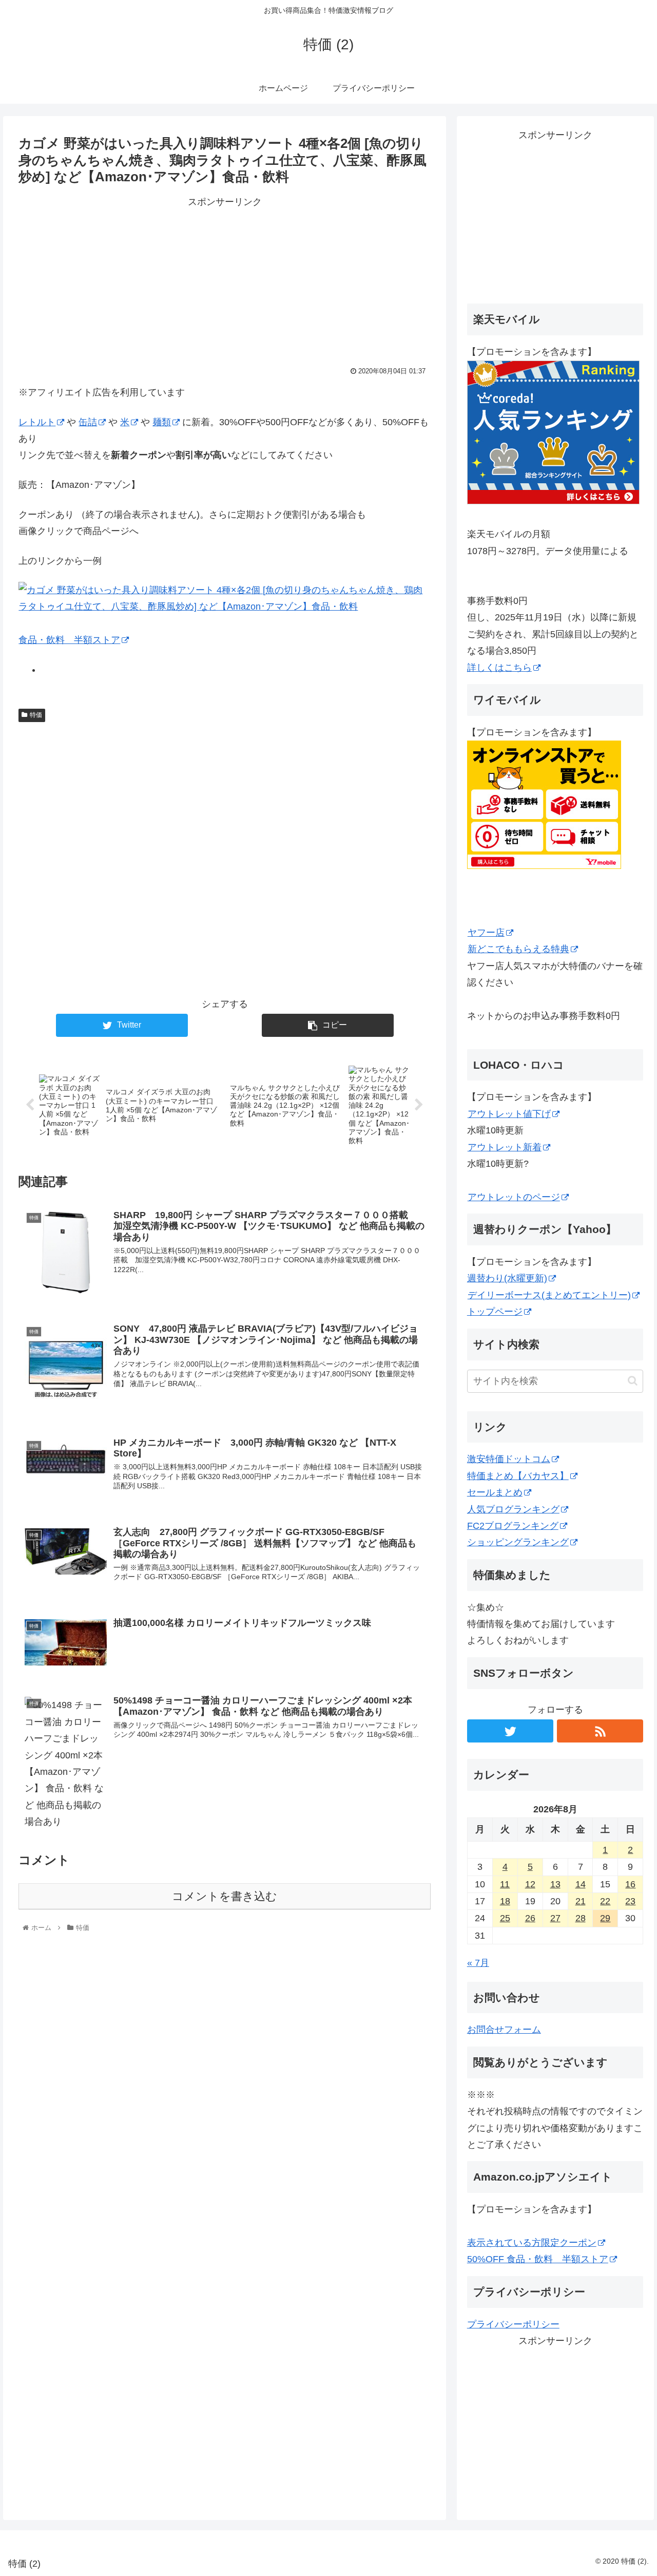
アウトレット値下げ (509, 1114)
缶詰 (88, 422)
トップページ (495, 1312)
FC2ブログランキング (513, 1526)
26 (530, 1918)
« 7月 (478, 1963)
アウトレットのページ (514, 1197)
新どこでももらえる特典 (518, 949)
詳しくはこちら (499, 668)
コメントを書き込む (225, 1896)
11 (505, 1884)
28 (581, 1918)
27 (555, 1918)
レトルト (37, 422)
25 (505, 1918)
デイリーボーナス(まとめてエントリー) (549, 1295)
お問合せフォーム (504, 2030)
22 (605, 1901)
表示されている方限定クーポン (532, 2243)
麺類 (162, 422)
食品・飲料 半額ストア (69, 640)
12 (530, 1884)
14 (581, 1884)
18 (505, 1901)
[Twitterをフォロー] (510, 1731)
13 (555, 1884)
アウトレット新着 (505, 1147)
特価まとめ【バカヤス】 (518, 1476)
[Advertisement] (225, 282)
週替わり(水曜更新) (507, 1278)
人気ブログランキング (513, 1509)
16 (630, 1884)
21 (581, 1901)
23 (630, 1901)
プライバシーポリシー (513, 2324)
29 (605, 1918)
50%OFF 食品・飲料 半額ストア (538, 2259)
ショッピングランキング (518, 1542)
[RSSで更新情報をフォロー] (600, 1731)
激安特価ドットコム (509, 1459)
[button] (633, 1381)
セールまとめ (495, 1492)
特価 (36, 715)
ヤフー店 (486, 933)
